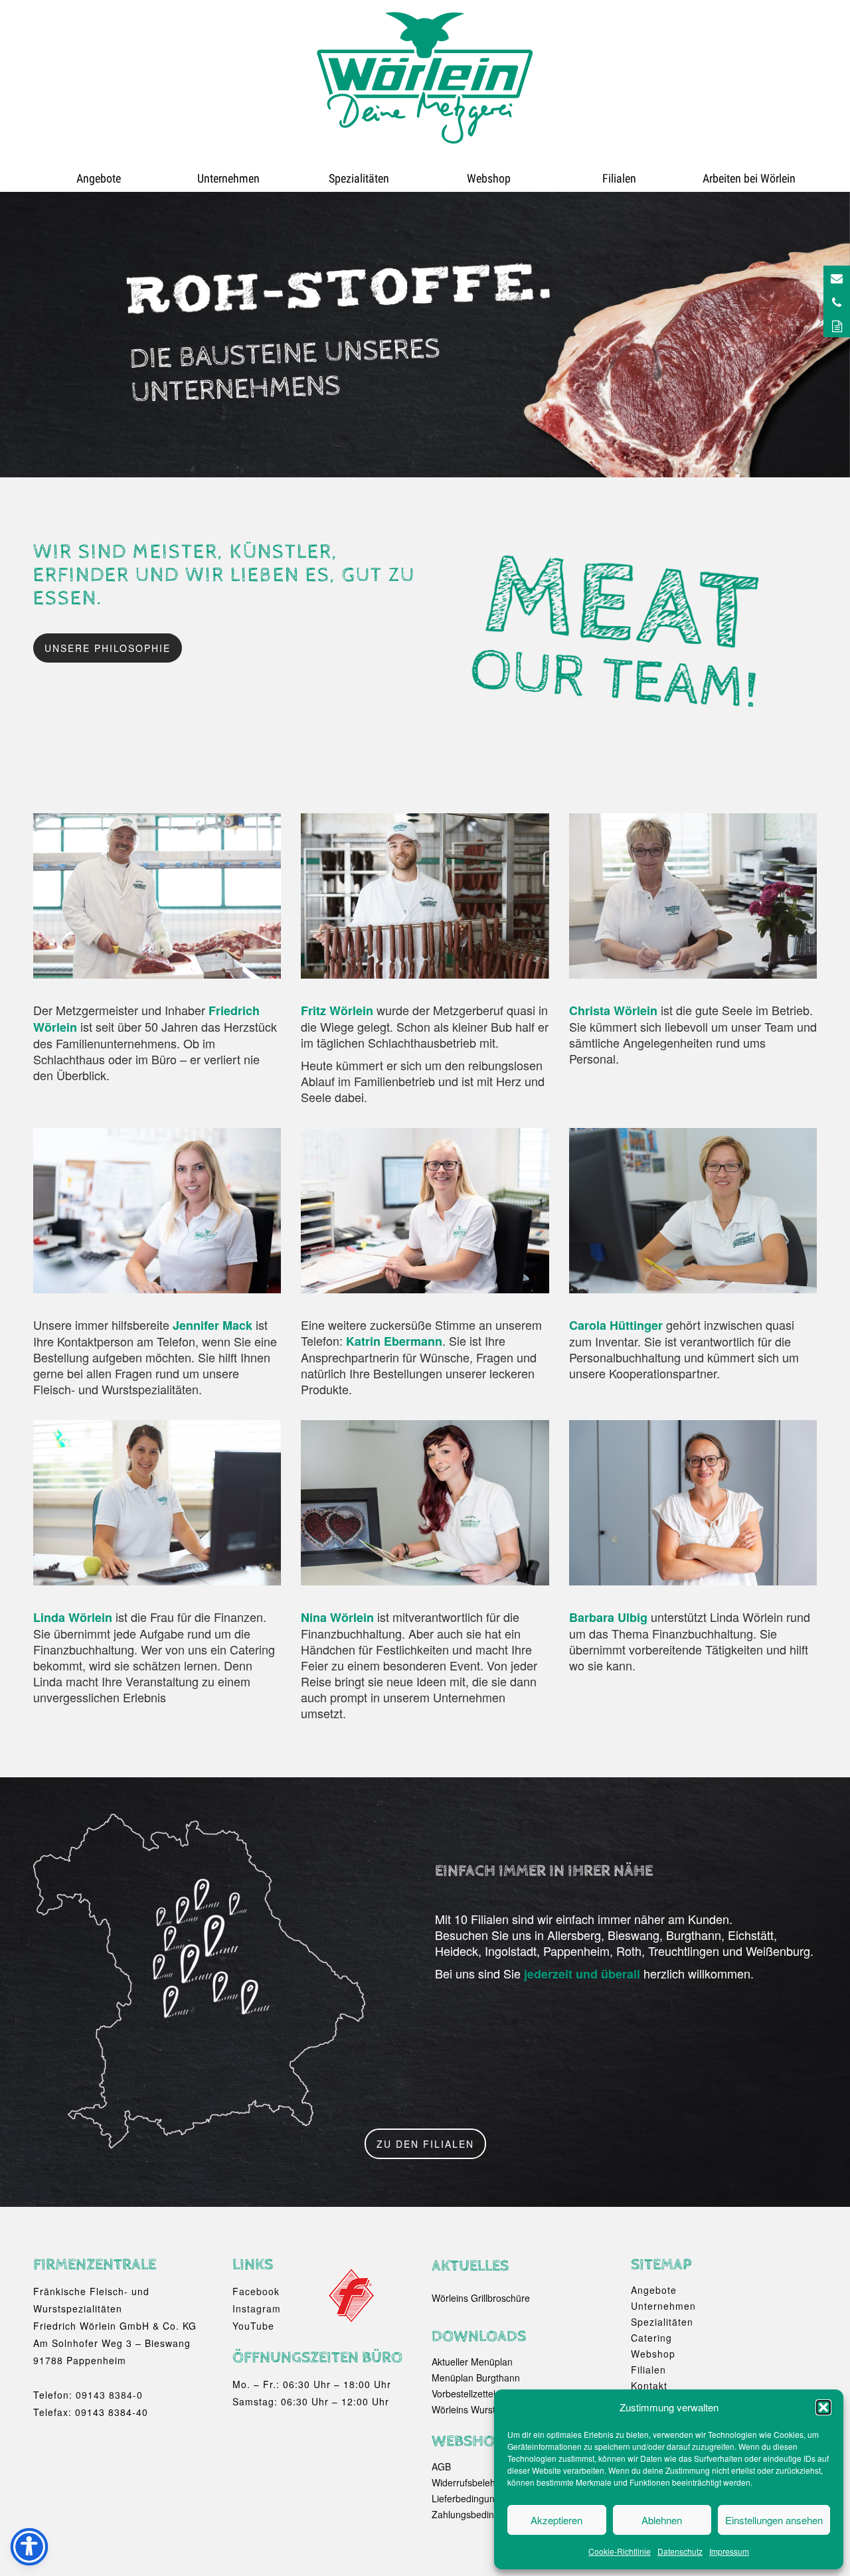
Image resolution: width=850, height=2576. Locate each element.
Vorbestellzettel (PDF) (477, 2393)
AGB (441, 2466)
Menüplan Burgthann (476, 2377)
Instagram (257, 2308)
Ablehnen (662, 2520)
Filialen (619, 178)
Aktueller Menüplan (472, 2362)
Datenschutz (680, 2551)
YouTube (253, 2326)
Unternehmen (228, 178)
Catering (651, 2338)
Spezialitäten (359, 178)
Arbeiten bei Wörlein (749, 178)
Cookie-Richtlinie (620, 2551)
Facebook (256, 2291)
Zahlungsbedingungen (479, 2514)
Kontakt (649, 2385)
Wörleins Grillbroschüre (481, 2298)
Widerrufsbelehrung (473, 2482)
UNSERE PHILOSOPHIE (108, 648)
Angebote (99, 178)
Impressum (729, 2551)
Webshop (489, 178)
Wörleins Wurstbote (473, 2409)
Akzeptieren (556, 2520)
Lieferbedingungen (471, 2498)
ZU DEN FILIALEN (425, 2144)
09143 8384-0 (109, 2395)
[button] (823, 2407)
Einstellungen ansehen (774, 2520)
